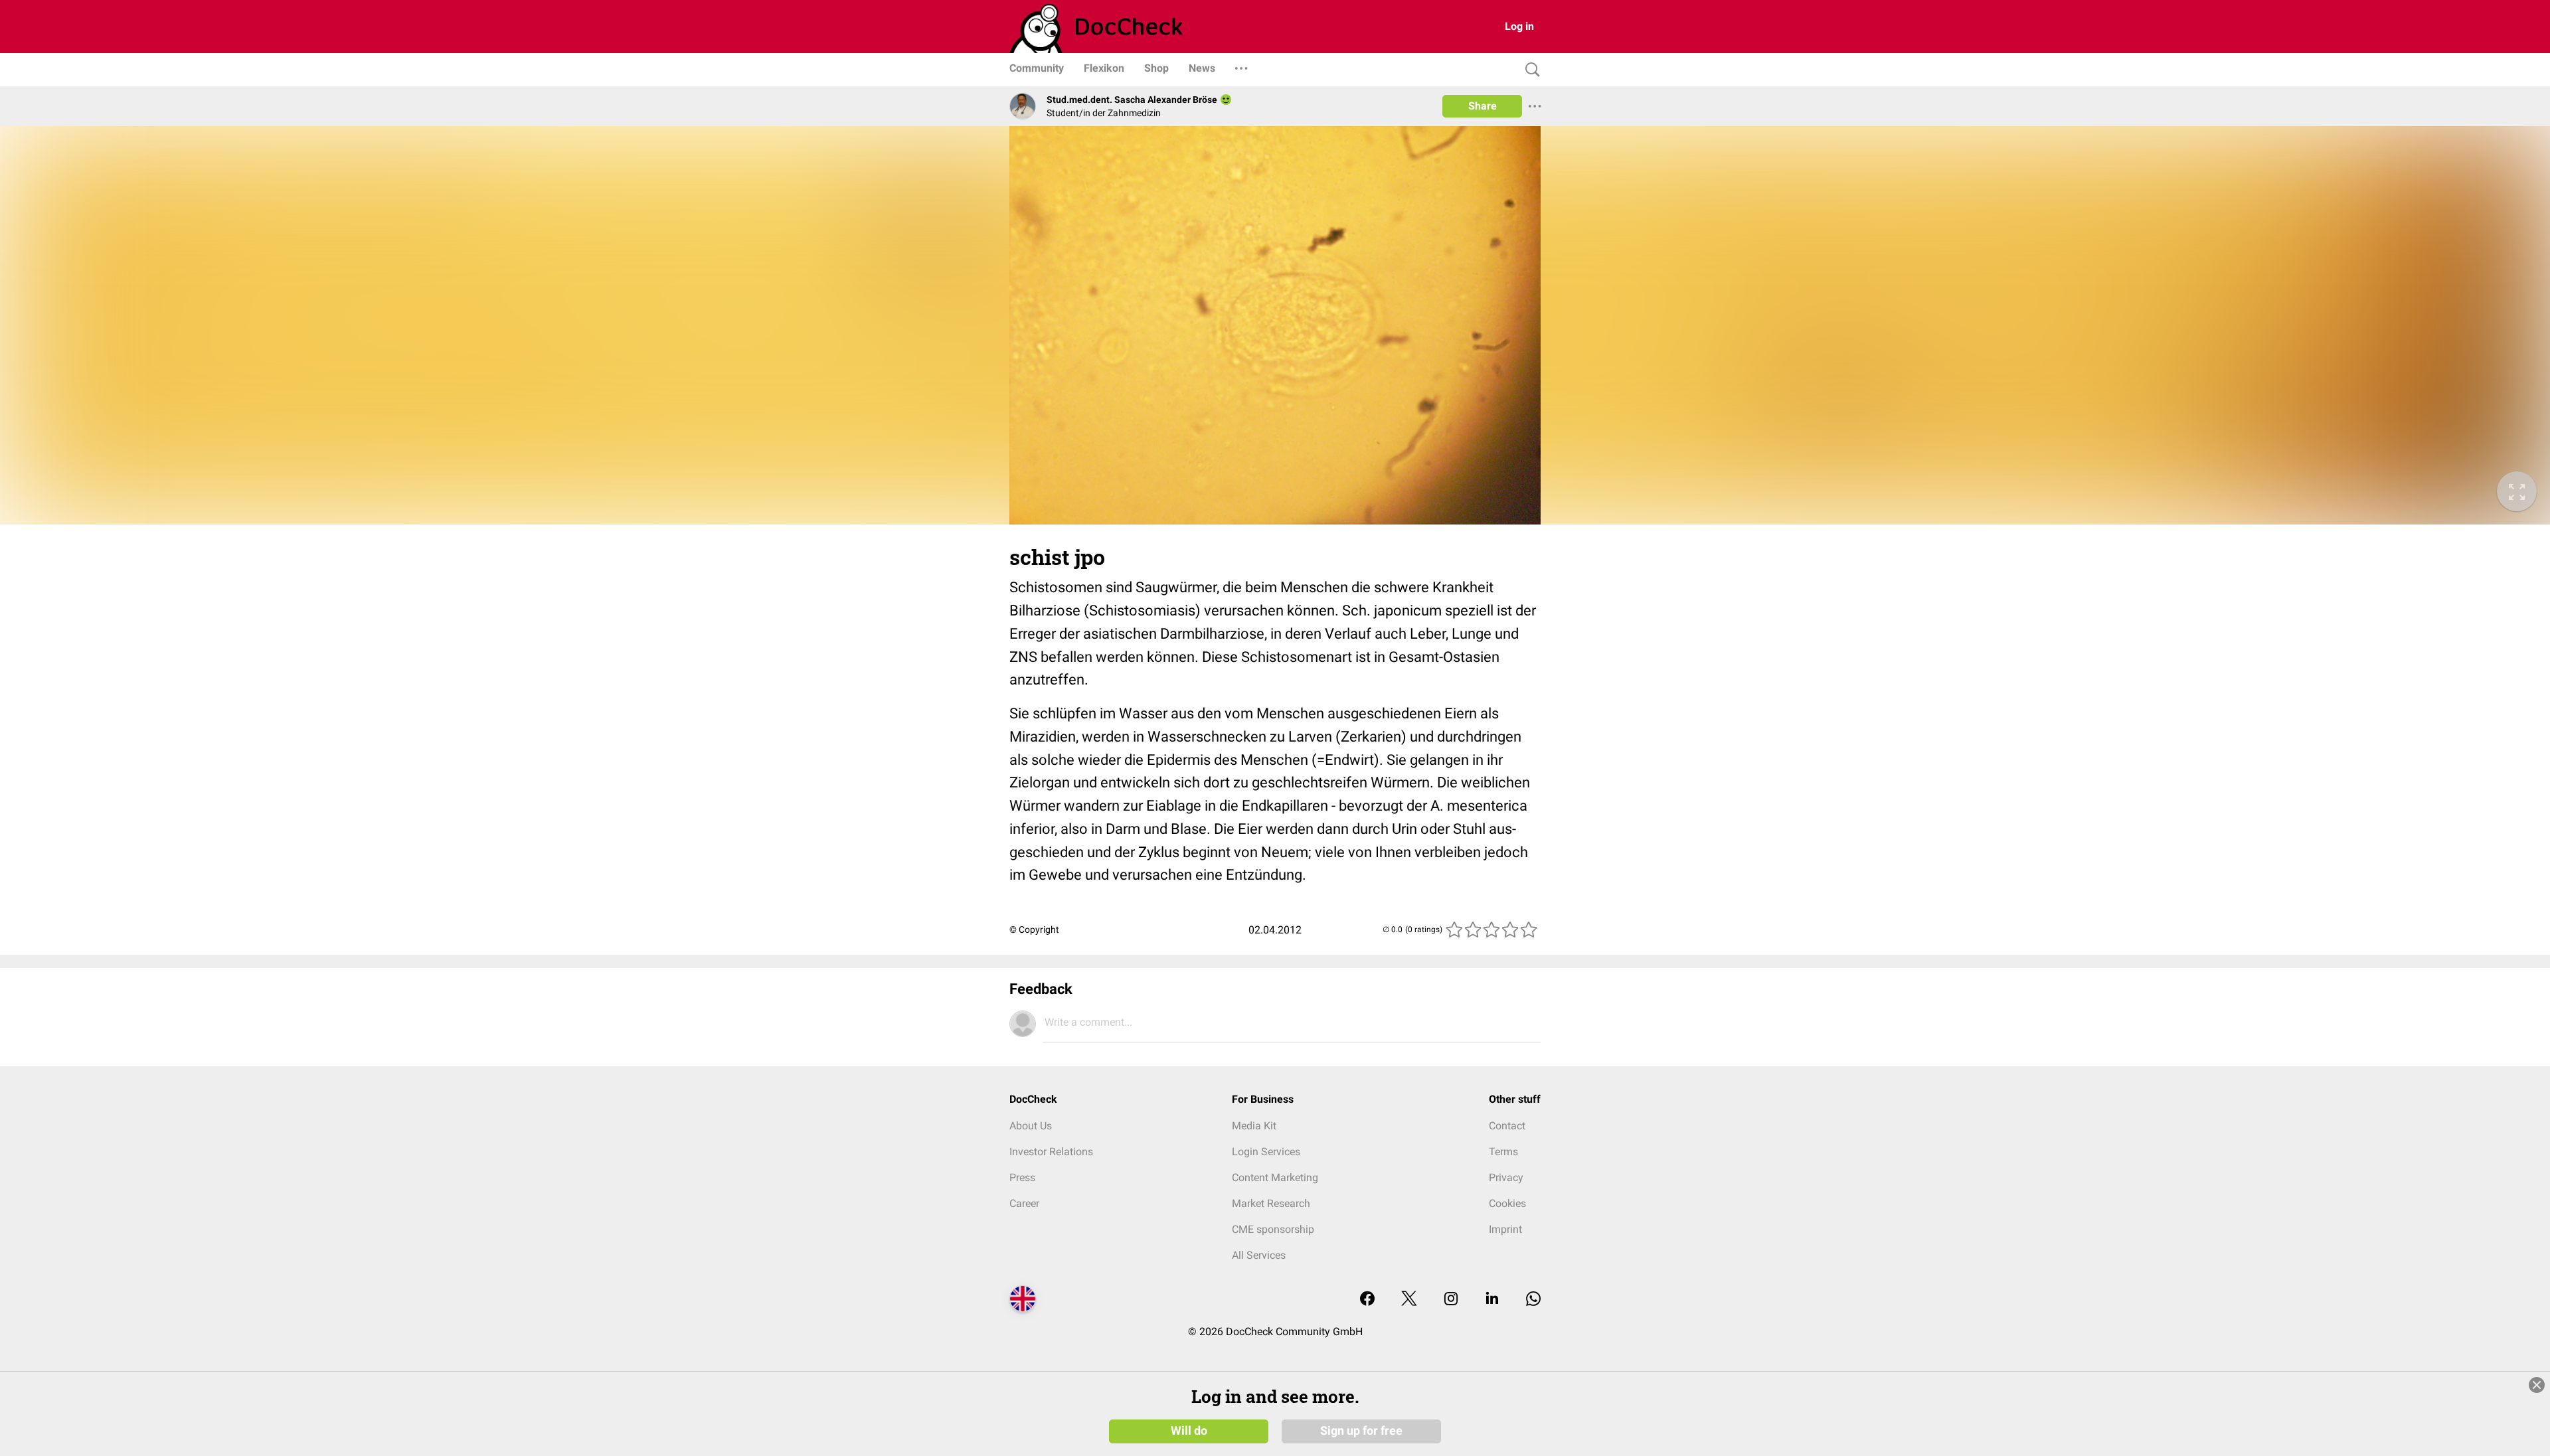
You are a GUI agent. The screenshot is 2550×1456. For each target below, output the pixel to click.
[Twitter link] (1409, 1300)
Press (1022, 1177)
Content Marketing (1275, 1177)
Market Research (1271, 1203)
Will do (1189, 1431)
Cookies (1507, 1203)
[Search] (1529, 70)
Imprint (1505, 1229)
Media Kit (1254, 1126)
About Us (1031, 1126)
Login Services (1266, 1152)
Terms (1503, 1152)
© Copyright (1034, 930)
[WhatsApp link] (1533, 1300)
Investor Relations (1051, 1152)
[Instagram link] (1451, 1300)
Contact (1507, 1126)
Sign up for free (1361, 1431)
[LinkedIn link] (1492, 1300)
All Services (1259, 1255)
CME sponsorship (1273, 1229)
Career (1024, 1203)
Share (1483, 106)
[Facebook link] (1367, 1300)
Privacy (1506, 1177)
